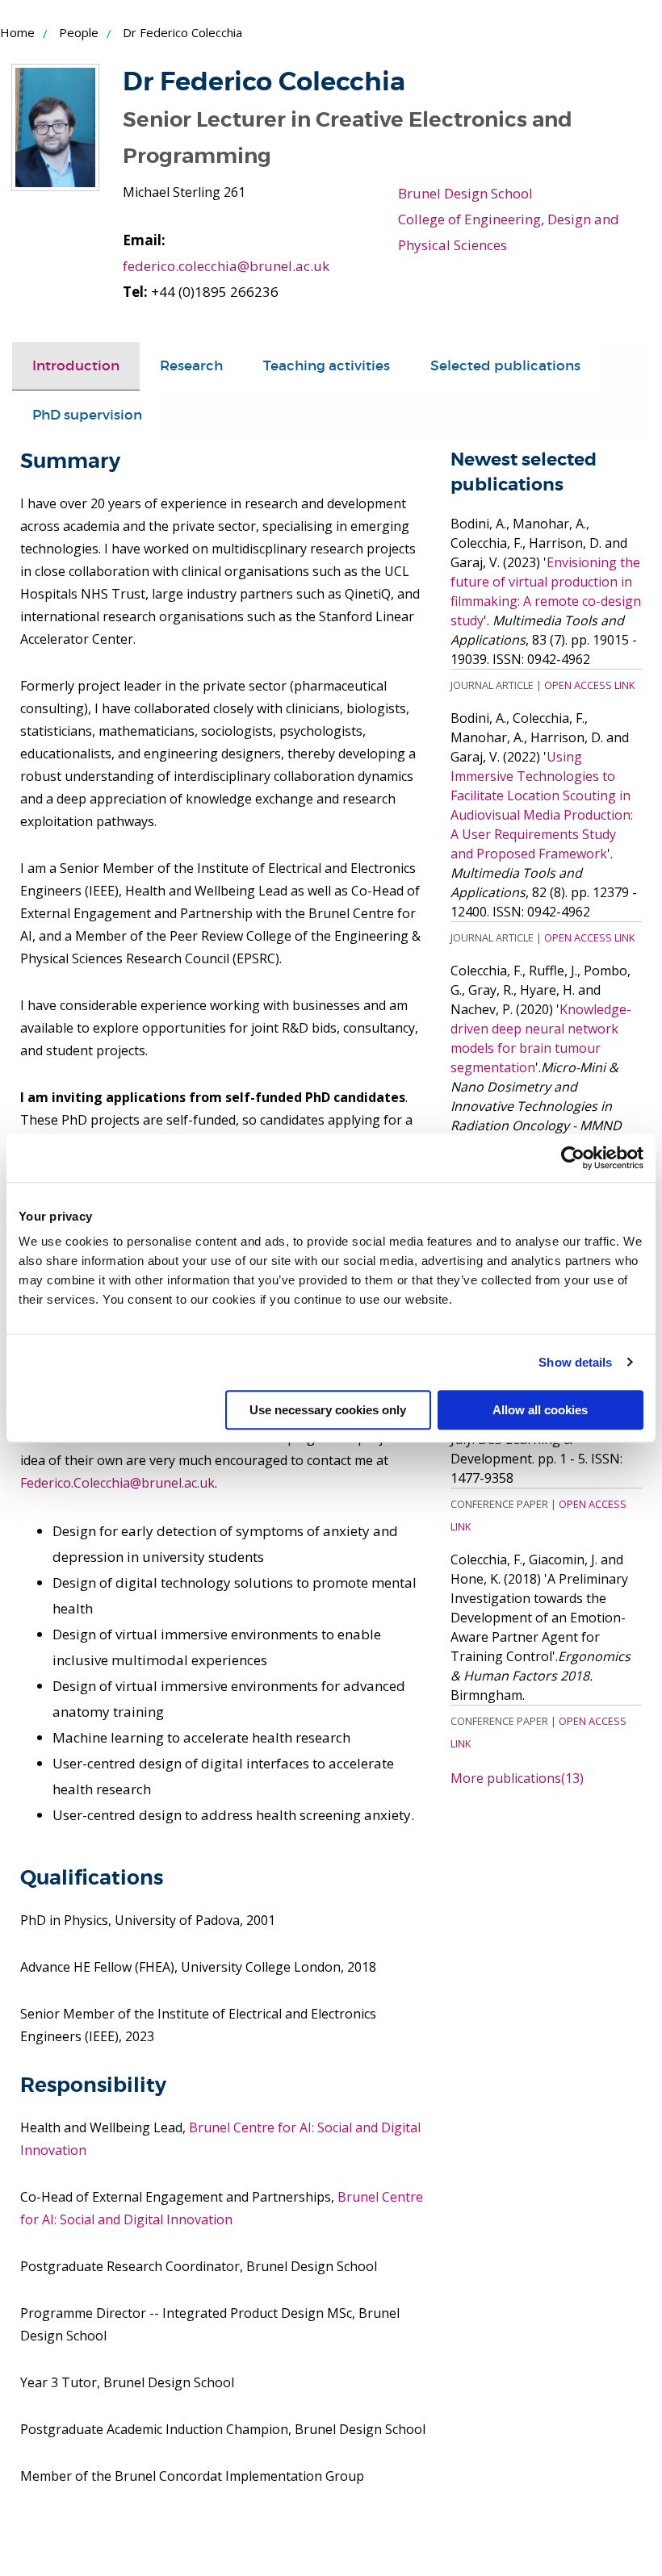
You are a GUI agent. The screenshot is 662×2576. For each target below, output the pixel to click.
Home (17, 32)
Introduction (76, 366)
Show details (575, 1362)
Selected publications (505, 366)
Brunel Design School (465, 193)
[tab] (76, 366)
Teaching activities (327, 366)
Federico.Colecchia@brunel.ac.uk (117, 1483)
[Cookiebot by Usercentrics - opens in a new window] (573, 1158)
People (79, 32)
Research (191, 366)
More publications (517, 1778)
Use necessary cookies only (328, 1410)
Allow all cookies (540, 1410)
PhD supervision (87, 415)
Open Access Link (589, 685)
